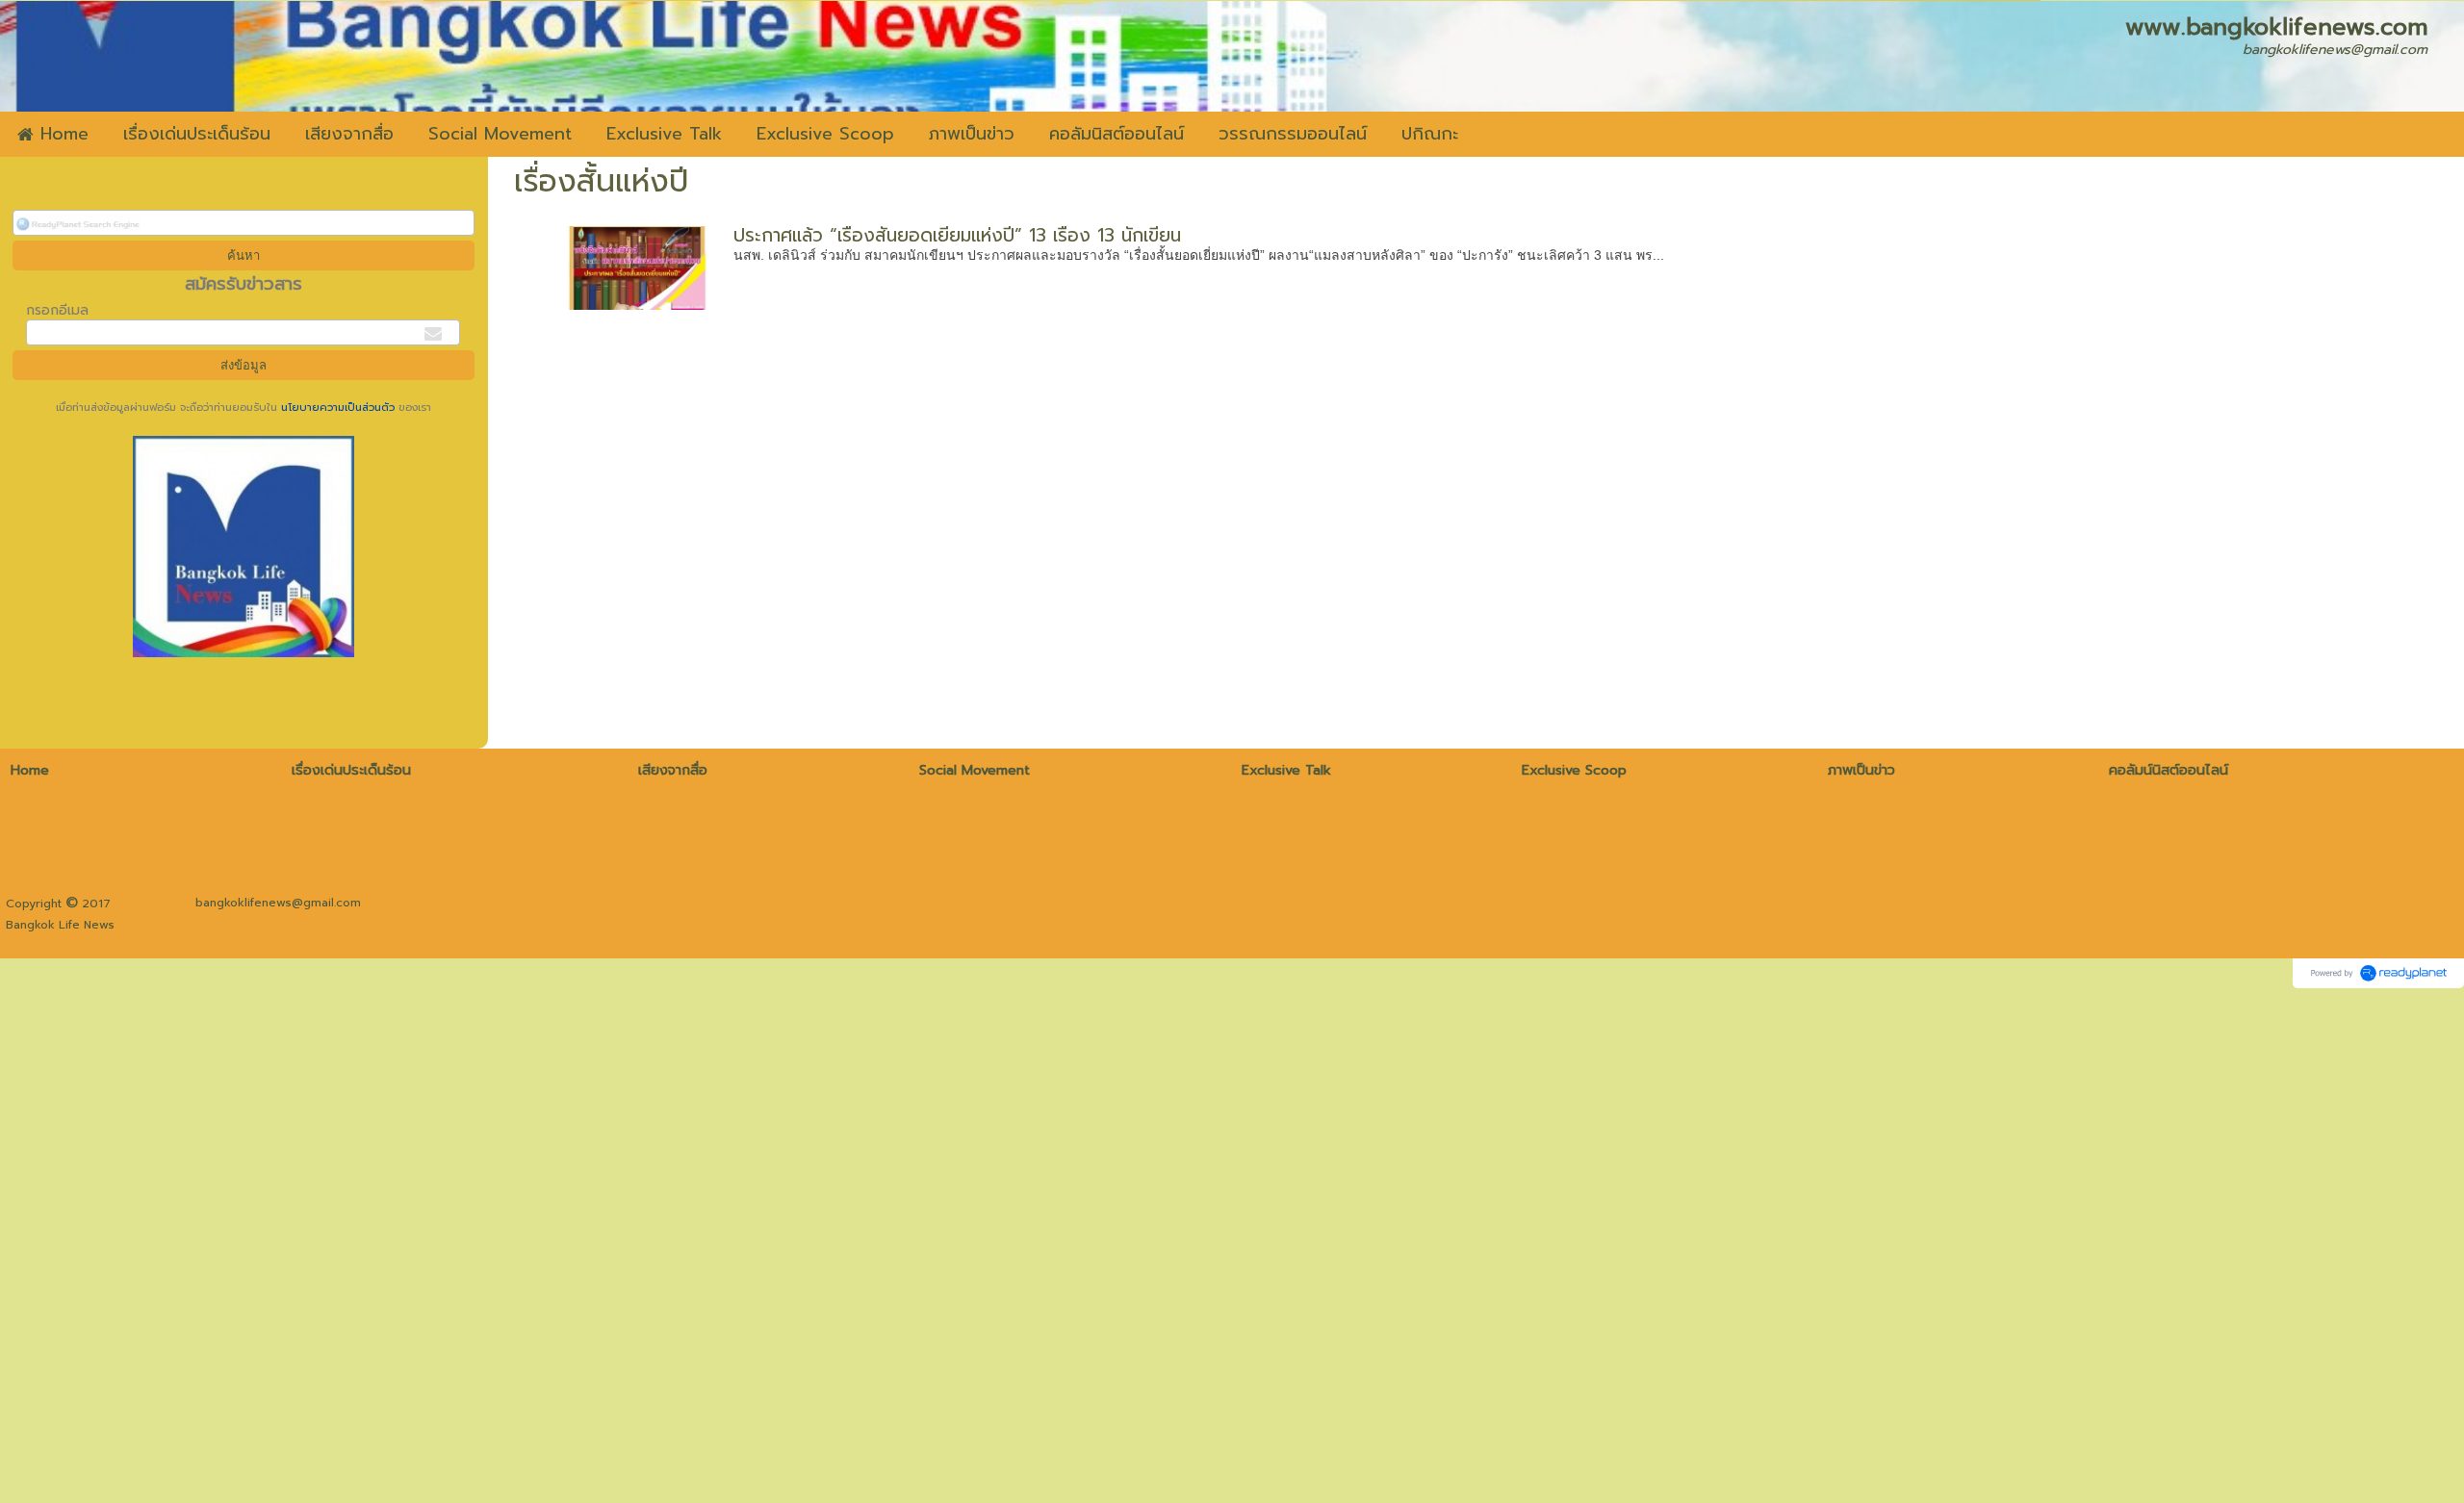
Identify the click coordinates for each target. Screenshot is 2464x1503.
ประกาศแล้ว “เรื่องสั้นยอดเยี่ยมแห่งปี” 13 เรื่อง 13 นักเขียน (957, 235)
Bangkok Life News (60, 925)
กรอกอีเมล (57, 310)
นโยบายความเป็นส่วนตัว (338, 408)
